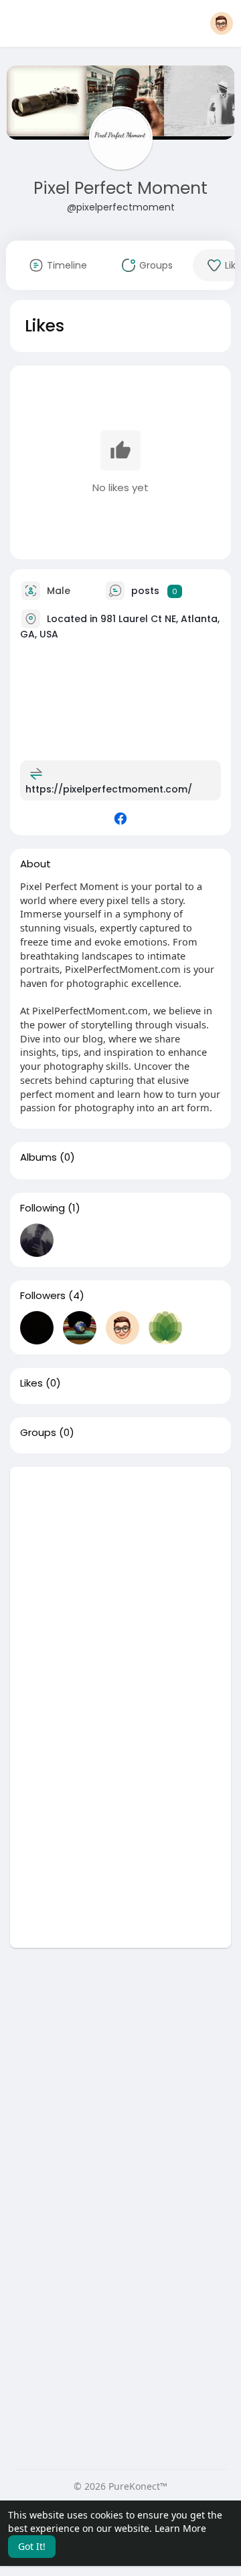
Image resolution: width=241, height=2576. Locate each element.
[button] (222, 23)
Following (43, 1208)
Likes (31, 1383)
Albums (38, 1157)
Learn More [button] (180, 2528)
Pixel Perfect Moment (120, 188)
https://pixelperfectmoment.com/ (109, 789)
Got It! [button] (32, 2546)
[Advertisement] (120, 1587)
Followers (43, 1296)
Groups (38, 1433)
